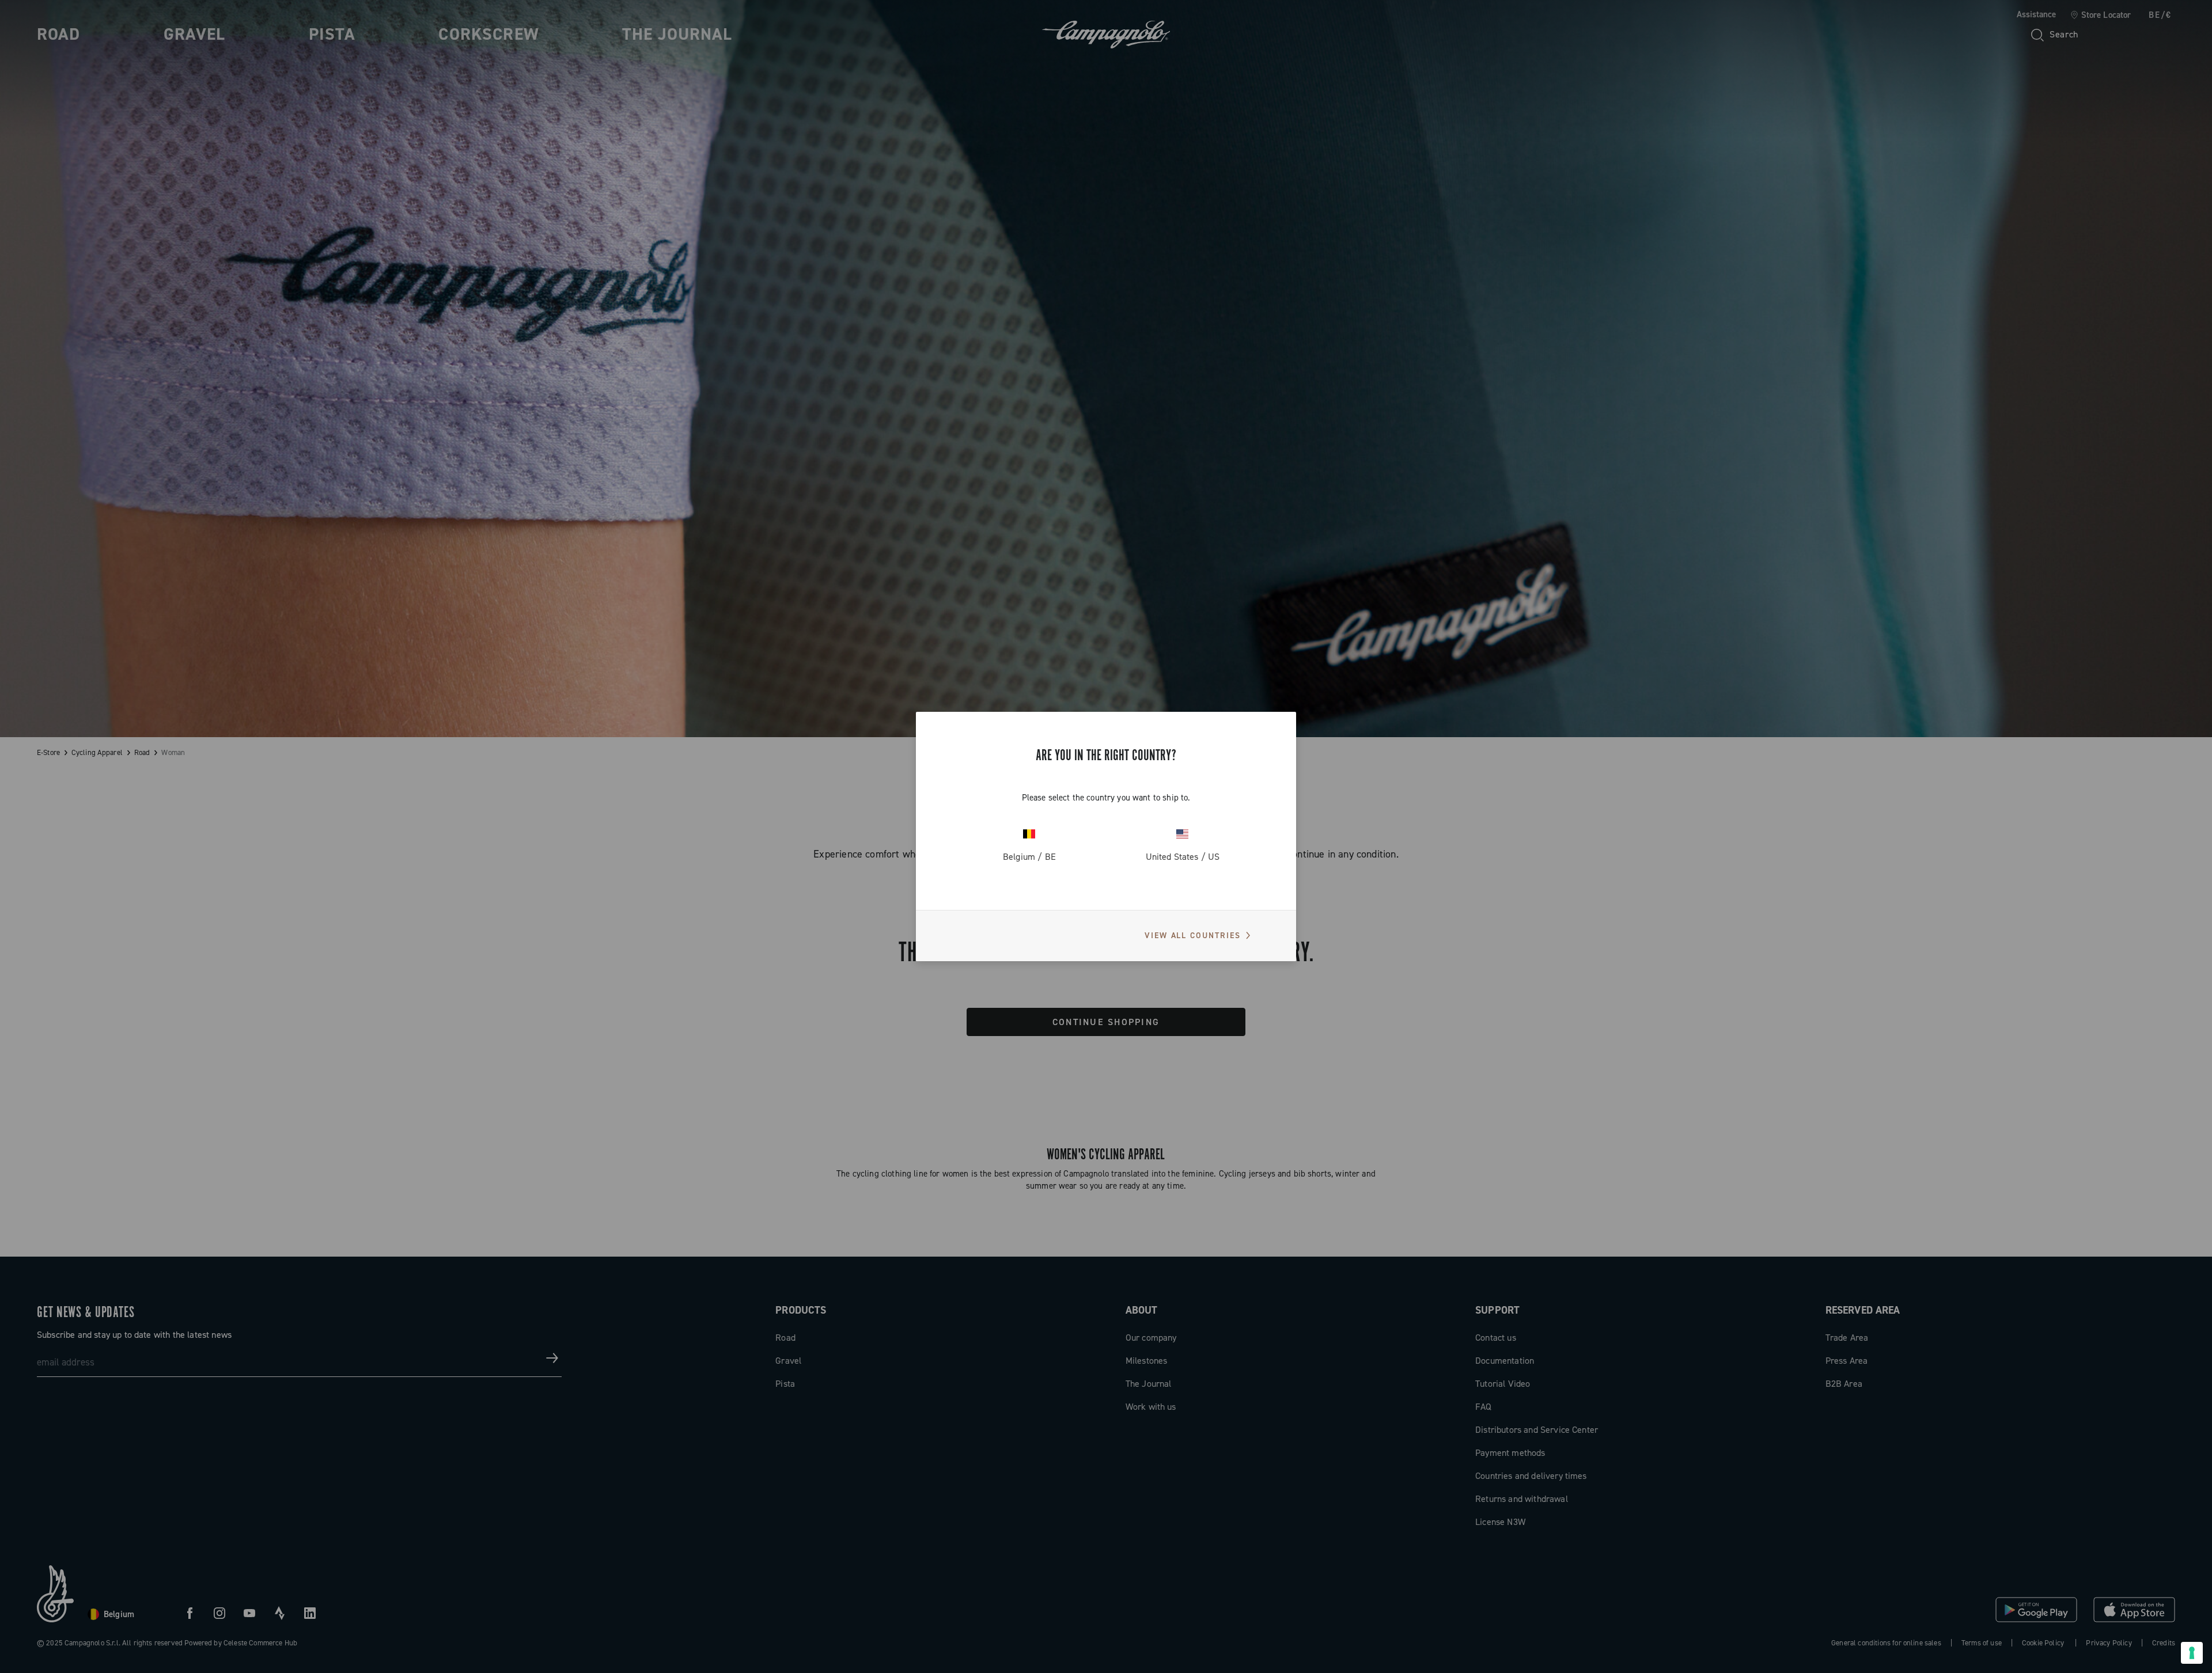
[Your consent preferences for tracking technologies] (2192, 1653)
